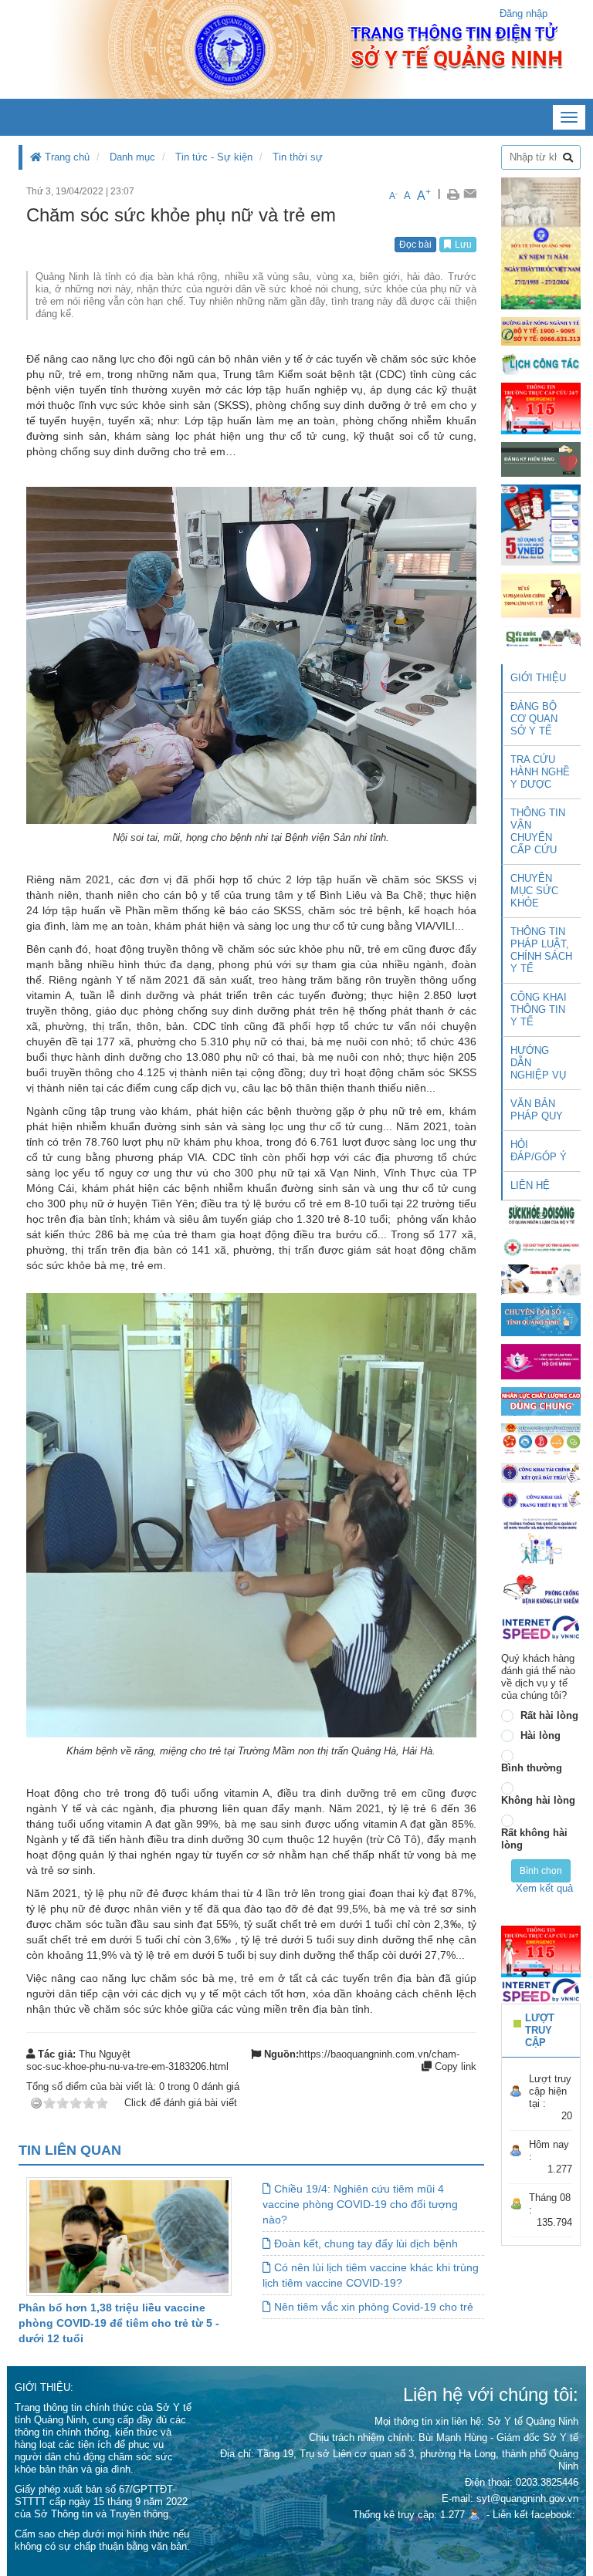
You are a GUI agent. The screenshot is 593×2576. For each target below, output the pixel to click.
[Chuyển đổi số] (541, 1319)
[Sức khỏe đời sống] (541, 1214)
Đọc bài (415, 245)
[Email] (470, 194)
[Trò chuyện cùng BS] (541, 1280)
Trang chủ (66, 157)
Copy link (454, 2066)
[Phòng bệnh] (541, 1589)
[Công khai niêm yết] (541, 1499)
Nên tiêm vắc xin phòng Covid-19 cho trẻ (372, 2307)
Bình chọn (541, 1871)
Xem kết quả (544, 1888)
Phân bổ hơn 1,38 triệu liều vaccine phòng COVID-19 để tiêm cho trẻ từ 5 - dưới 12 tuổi (119, 2323)
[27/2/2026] (541, 243)
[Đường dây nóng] (541, 331)
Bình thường (532, 1768)
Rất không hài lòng (534, 1839)
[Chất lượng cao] (541, 1401)
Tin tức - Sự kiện (214, 157)
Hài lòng (540, 1735)
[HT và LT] (541, 1361)
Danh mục (132, 157)
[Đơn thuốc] (541, 1540)
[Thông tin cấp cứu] (541, 408)
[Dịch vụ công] (541, 1438)
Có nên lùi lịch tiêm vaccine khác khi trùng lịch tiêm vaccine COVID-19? (371, 2275)
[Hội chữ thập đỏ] (541, 1246)
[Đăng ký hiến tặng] (541, 459)
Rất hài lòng (549, 1715)
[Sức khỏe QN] (541, 636)
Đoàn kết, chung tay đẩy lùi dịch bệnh (364, 2243)
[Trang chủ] (296, 49)
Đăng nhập (524, 14)
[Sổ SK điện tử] (541, 524)
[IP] (541, 1627)
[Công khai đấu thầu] (541, 1472)
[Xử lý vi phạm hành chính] (541, 594)
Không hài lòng (538, 1800)
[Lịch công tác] (541, 363)
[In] (453, 194)
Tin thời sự (298, 157)
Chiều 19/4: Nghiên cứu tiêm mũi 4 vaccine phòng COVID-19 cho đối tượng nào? (360, 2204)
